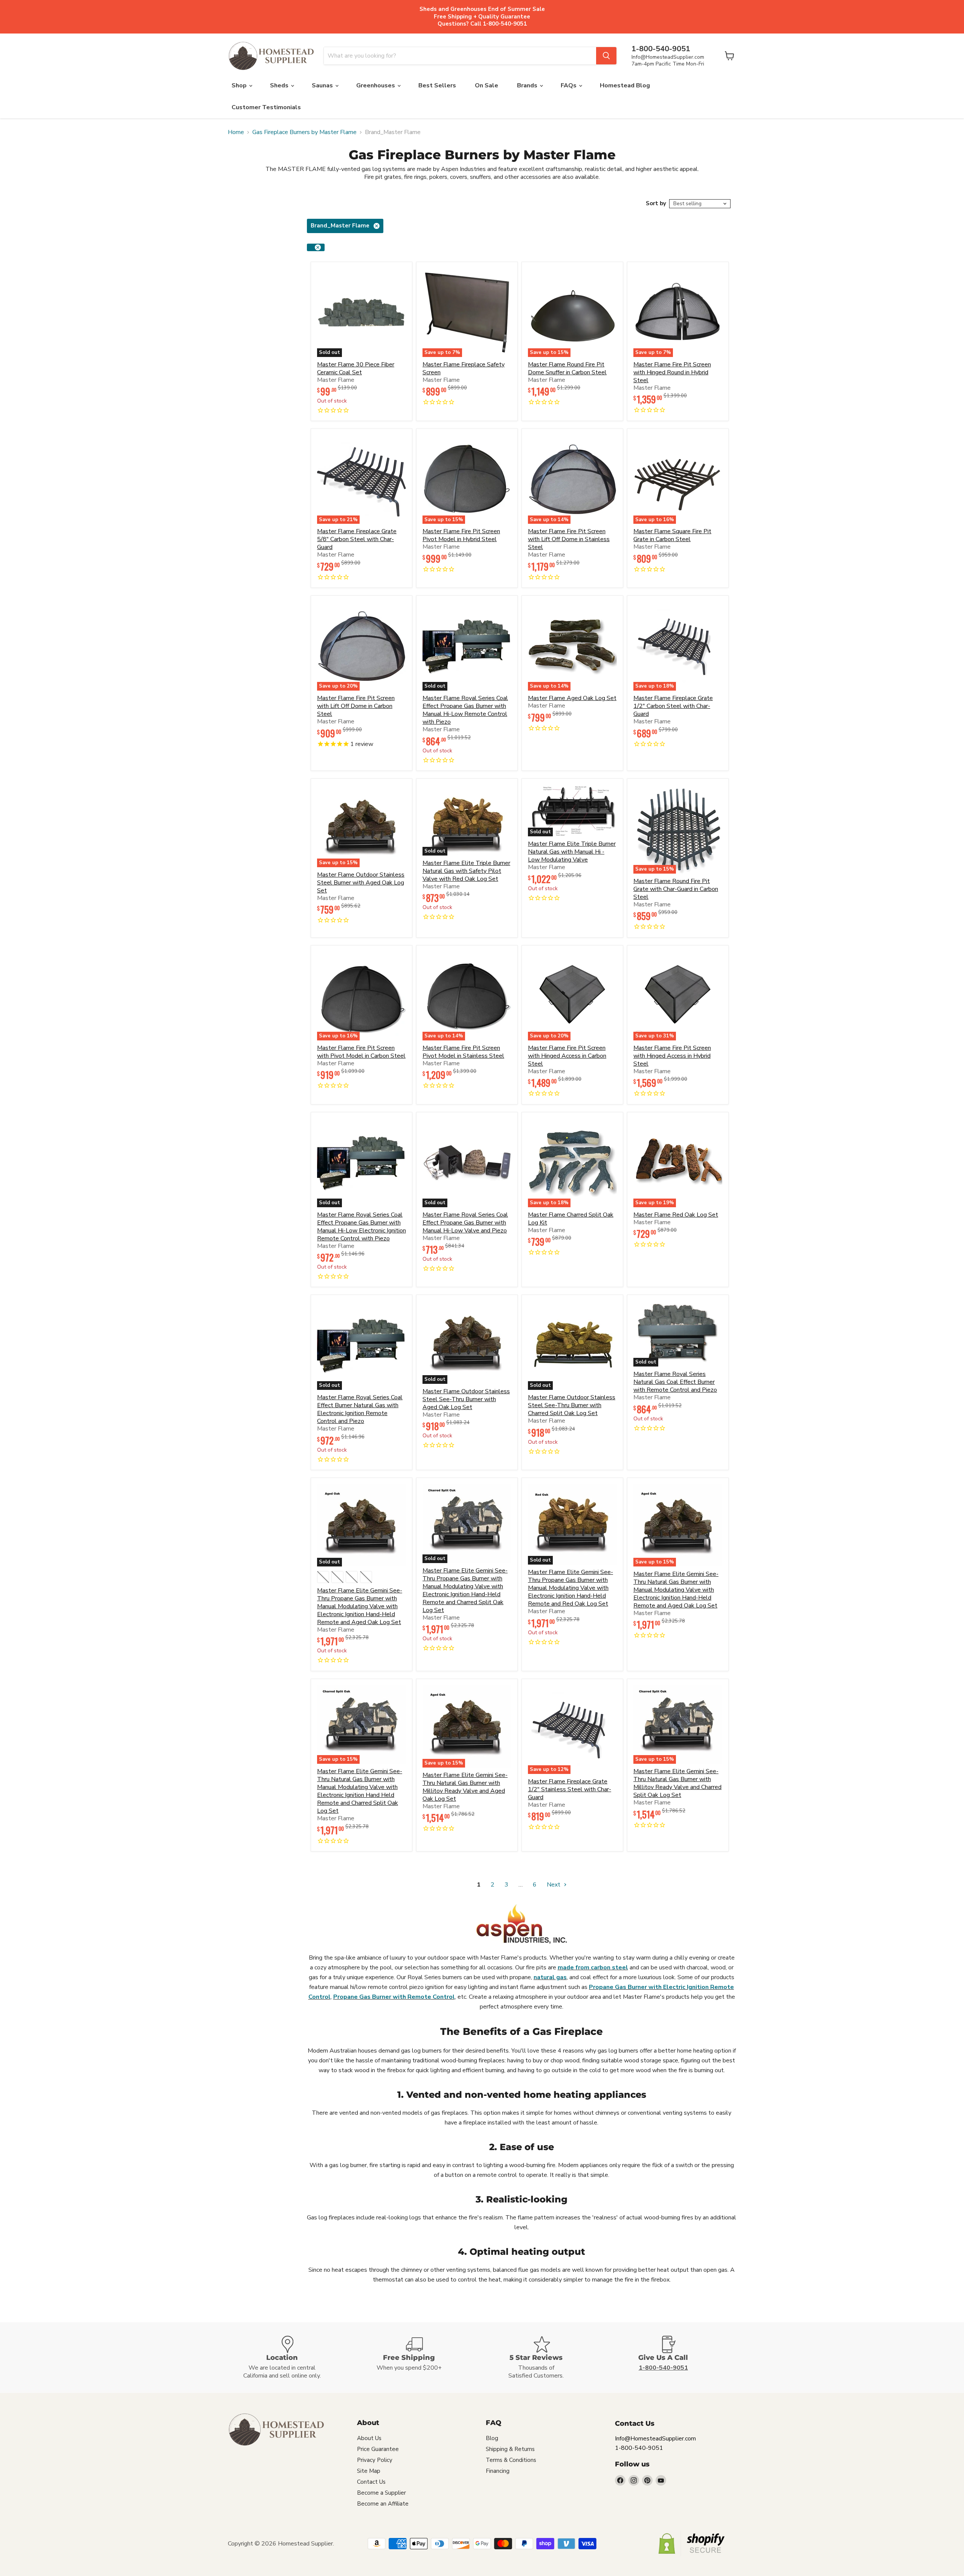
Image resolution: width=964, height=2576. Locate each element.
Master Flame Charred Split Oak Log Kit (571, 1219)
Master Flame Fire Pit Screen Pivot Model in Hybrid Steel (461, 535)
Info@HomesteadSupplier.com (668, 57)
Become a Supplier (381, 2493)
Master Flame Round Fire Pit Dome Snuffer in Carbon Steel (567, 368)
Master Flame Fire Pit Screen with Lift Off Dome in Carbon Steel (356, 706)
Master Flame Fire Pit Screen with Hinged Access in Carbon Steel (567, 1056)
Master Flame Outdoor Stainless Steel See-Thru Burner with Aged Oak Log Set (466, 1399)
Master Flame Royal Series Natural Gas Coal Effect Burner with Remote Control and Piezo (675, 1382)
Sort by (656, 204)
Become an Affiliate (383, 2504)
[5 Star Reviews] (546, 2358)
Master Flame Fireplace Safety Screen (464, 368)
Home (236, 132)
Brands (528, 85)
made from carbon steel (593, 1967)
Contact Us (371, 2482)
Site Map (369, 2471)
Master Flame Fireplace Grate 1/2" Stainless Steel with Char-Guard (570, 1789)
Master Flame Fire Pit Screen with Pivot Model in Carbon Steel (361, 1052)
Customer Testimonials (266, 107)
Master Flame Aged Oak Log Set (572, 698)
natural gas (550, 1977)
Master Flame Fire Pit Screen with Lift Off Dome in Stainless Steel (569, 539)
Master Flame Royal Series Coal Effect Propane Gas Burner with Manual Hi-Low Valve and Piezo (465, 1223)
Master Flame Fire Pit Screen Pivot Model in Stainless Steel (463, 1052)
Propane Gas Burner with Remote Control (394, 1997)
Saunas (323, 85)
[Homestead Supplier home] (271, 56)
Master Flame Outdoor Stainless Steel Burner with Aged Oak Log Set (361, 883)
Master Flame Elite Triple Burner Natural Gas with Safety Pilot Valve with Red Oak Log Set (466, 871)
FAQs (569, 85)
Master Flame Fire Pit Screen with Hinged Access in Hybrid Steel (672, 1056)
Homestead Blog (625, 85)
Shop (240, 85)
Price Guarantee (378, 2449)
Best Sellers (437, 85)
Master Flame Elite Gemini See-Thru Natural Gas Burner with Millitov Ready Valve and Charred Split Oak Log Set (677, 1783)
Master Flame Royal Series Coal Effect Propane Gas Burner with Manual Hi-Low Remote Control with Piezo (465, 710)
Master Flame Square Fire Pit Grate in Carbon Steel (672, 535)
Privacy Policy (375, 2460)
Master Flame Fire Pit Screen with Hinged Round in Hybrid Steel (672, 372)
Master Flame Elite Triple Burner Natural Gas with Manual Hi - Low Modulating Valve (572, 852)
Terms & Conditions (511, 2460)
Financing (498, 2471)
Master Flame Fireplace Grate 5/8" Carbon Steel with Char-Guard (357, 539)
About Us (369, 2438)
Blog (492, 2438)
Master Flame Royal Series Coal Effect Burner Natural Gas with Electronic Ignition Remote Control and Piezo (360, 1409)
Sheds (280, 85)
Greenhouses (376, 85)
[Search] (606, 56)
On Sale (487, 85)
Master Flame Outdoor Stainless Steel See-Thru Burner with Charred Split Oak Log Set (572, 1405)
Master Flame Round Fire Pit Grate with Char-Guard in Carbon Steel (676, 889)
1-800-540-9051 (639, 2448)
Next (554, 1885)
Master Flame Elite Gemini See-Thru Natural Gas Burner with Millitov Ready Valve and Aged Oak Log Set (465, 1787)
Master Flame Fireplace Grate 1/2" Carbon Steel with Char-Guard (673, 706)
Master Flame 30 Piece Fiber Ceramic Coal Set (356, 368)
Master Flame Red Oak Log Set (676, 1215)
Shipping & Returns (510, 2449)
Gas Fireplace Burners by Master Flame (304, 132)
